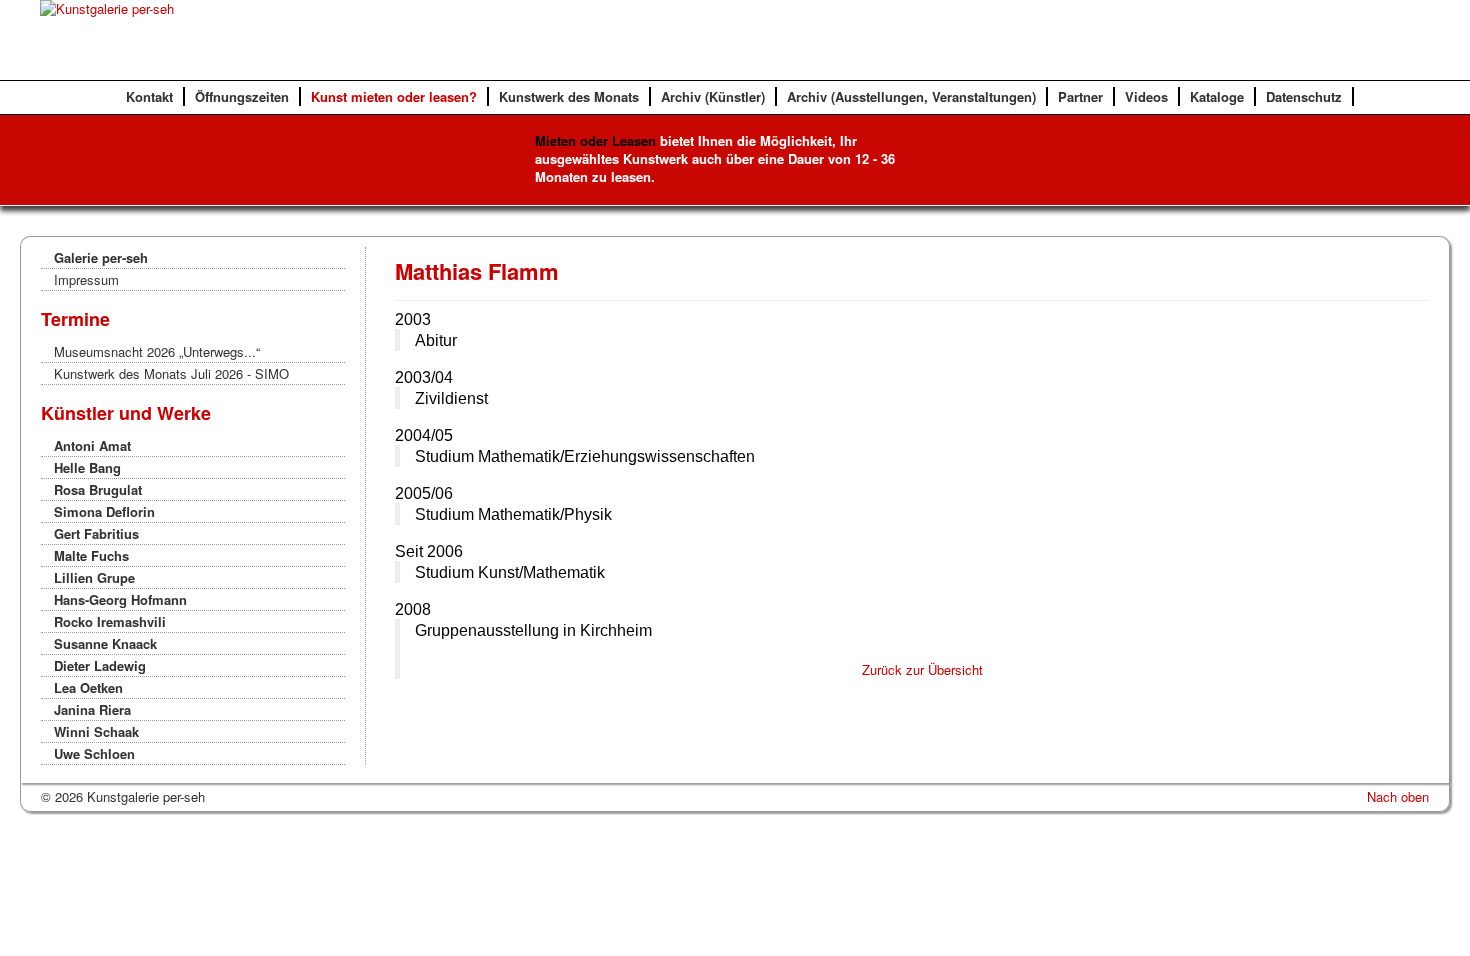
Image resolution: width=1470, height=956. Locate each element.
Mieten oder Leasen (595, 140)
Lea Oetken (88, 687)
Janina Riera (92, 709)
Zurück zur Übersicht (922, 669)
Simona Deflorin (104, 511)
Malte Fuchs (91, 555)
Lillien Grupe (94, 577)
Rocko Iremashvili (110, 621)
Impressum (86, 279)
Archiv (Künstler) (713, 96)
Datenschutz (1304, 96)
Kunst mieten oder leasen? (394, 96)
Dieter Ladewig (100, 665)
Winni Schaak (96, 731)
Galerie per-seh (101, 257)
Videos (1146, 96)
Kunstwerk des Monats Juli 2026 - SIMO (171, 373)
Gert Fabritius (96, 533)
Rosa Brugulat (98, 489)
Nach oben (1398, 796)
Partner (1080, 96)
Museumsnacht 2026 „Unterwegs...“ (157, 351)
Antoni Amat (92, 445)
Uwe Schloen (94, 753)
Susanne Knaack (105, 643)
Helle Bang (87, 467)
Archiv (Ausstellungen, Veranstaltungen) (911, 96)
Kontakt (149, 96)
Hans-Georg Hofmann (120, 599)
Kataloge (1217, 96)
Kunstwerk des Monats (569, 96)
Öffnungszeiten (242, 96)
